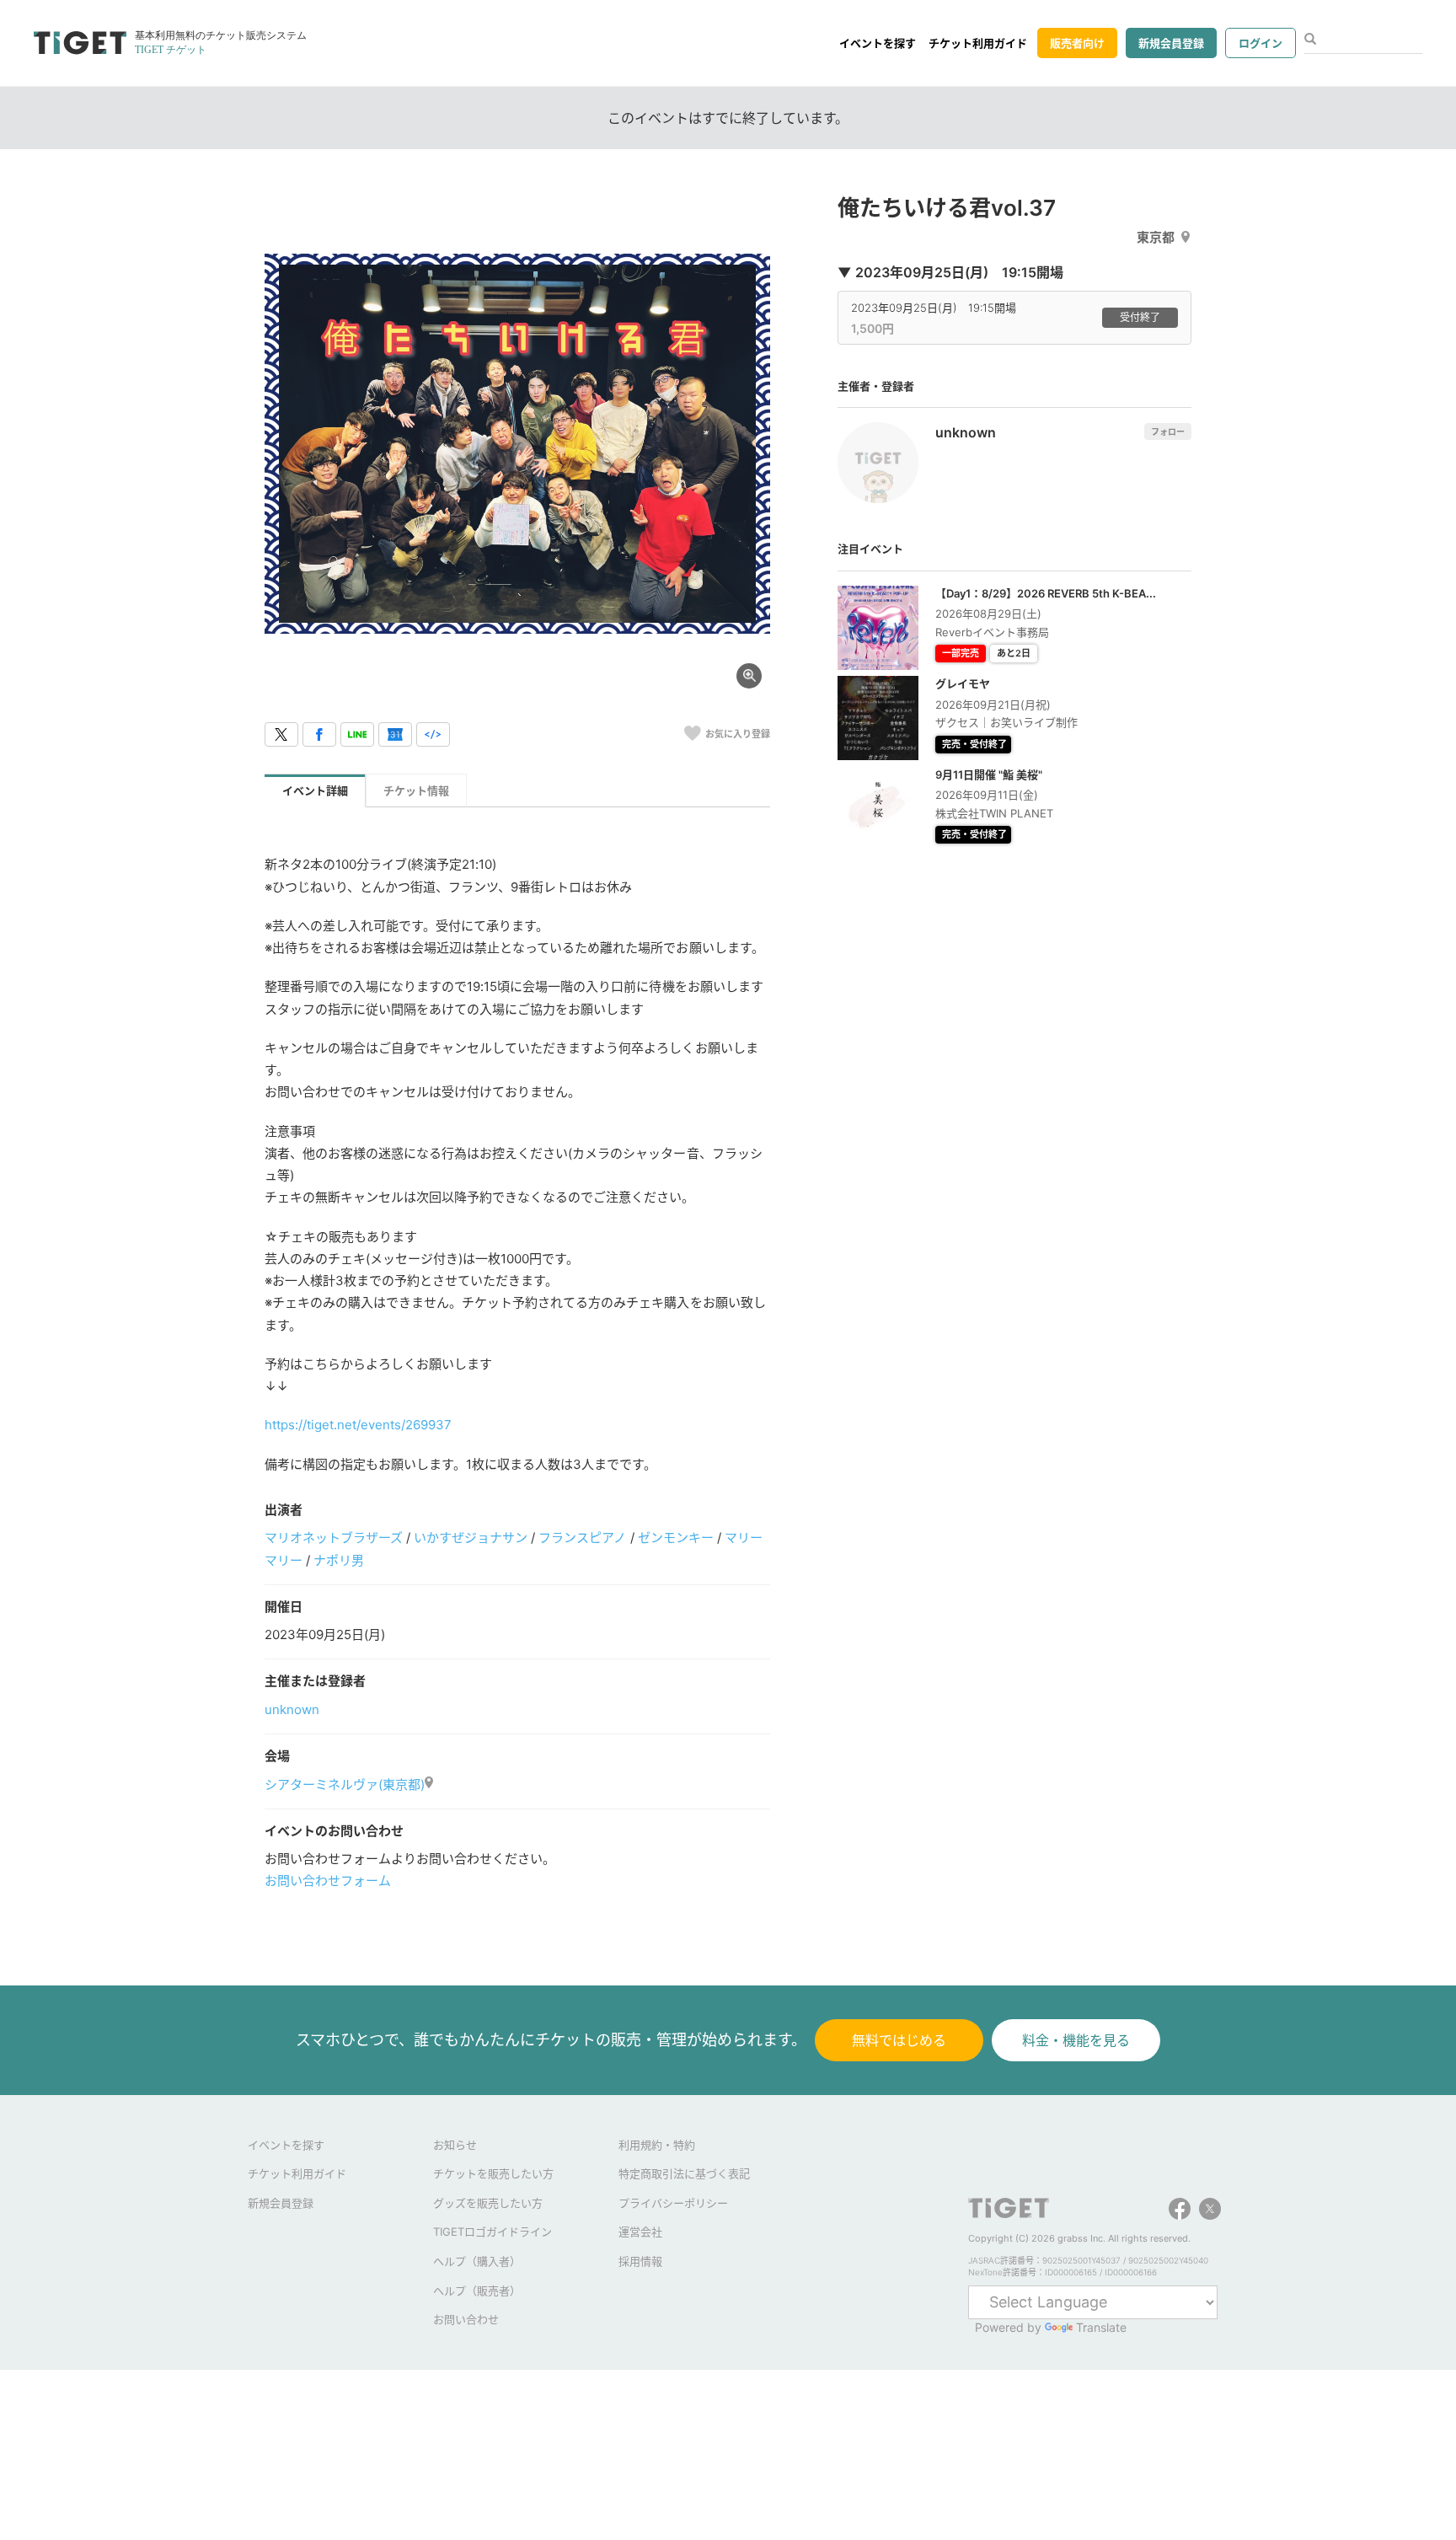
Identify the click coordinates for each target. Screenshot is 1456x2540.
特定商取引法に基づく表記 (684, 2173)
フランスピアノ (582, 1538)
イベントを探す (878, 43)
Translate (1101, 2327)
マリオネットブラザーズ (334, 1538)
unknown (292, 1709)
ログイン (1261, 43)
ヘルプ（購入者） (477, 2261)
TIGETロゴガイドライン (492, 2232)
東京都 (1156, 237)
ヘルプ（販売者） (477, 2291)
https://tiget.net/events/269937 (358, 1425)
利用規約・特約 (657, 2145)
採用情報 (640, 2261)
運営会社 (640, 2232)
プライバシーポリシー (673, 2203)
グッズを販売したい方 (488, 2203)
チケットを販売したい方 (493, 2173)
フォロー (1168, 431)
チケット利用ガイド (978, 43)
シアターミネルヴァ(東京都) (345, 1784)
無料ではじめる (899, 2040)
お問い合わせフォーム (328, 1881)
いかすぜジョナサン (471, 1538)
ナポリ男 (339, 1560)
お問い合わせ (466, 2319)
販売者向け (1077, 43)
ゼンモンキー (676, 1538)
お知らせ (455, 2145)
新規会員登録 (1171, 43)
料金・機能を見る (1076, 2040)
